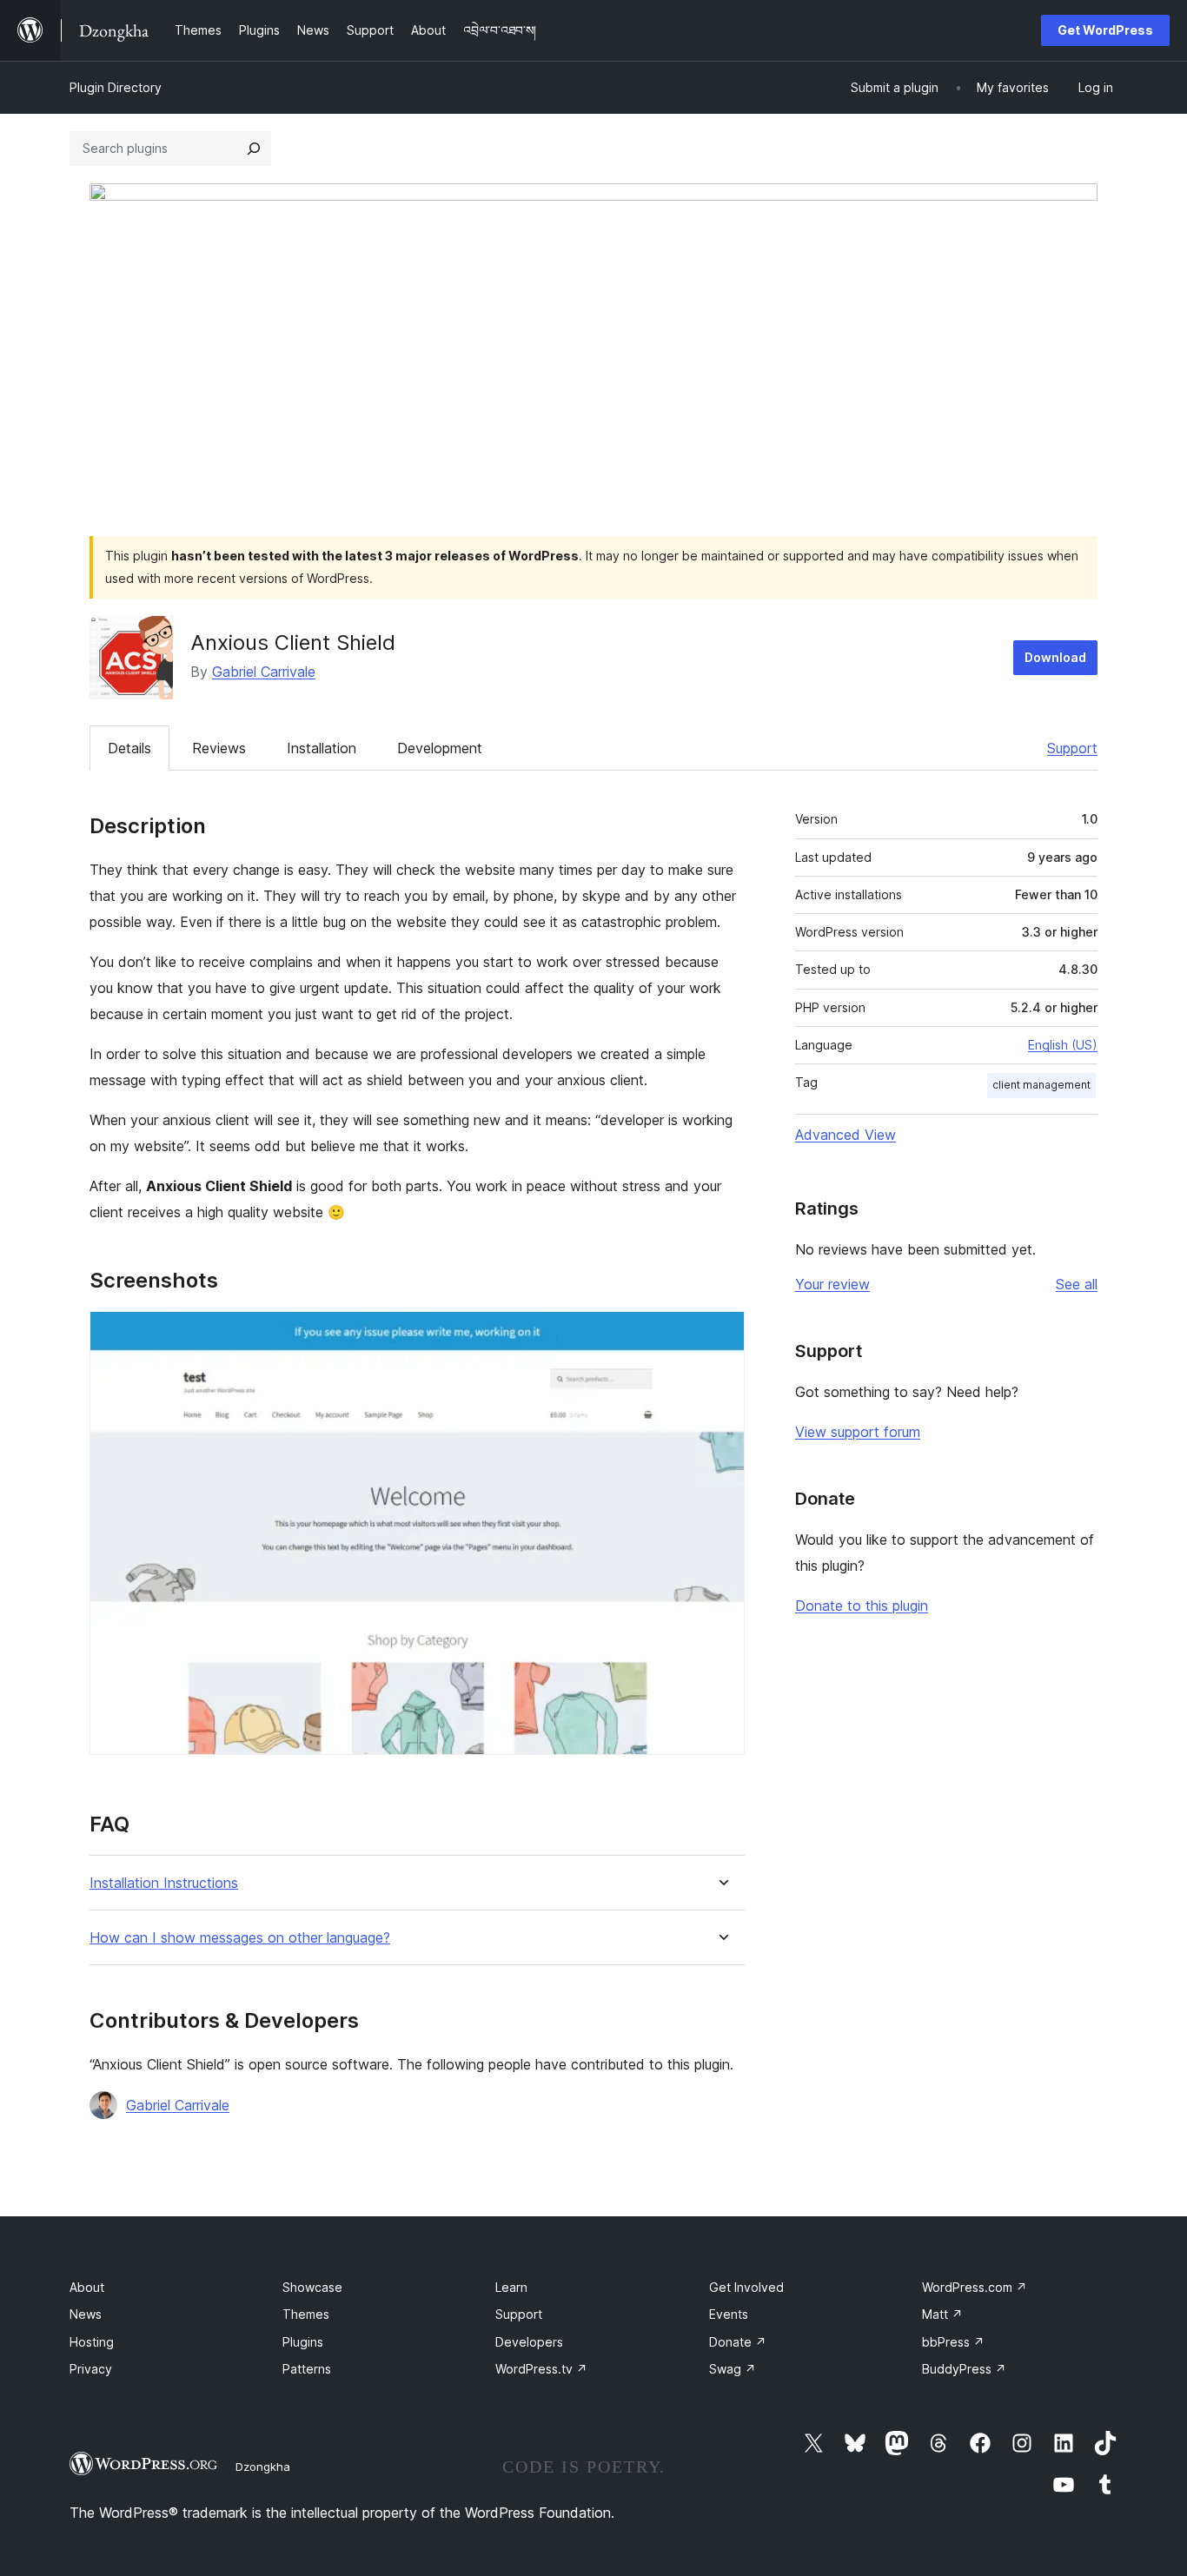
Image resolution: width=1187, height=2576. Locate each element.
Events (729, 2314)
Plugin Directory (116, 87)
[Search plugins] (254, 149)
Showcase (312, 2287)
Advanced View (845, 1135)
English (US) (1063, 1045)
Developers (529, 2342)
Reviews (219, 748)
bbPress (953, 2342)
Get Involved (746, 2287)
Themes (306, 2314)
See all (1077, 1284)
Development (440, 748)
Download (1055, 657)
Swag (733, 2369)
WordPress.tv (541, 2369)
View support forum (858, 1432)
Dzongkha (263, 2467)
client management (1041, 1085)
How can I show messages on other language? (240, 1938)
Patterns (307, 2369)
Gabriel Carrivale (264, 672)
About (87, 2287)
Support (1072, 748)
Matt (942, 2314)
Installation (322, 748)
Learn (511, 2287)
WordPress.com (975, 2287)
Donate (738, 2342)
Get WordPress (1105, 30)
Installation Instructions (164, 1883)
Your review (832, 1284)
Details (129, 748)
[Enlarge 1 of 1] (721, 1334)
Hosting (92, 2342)
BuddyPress (964, 2369)
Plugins (303, 2342)
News (86, 2314)
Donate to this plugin (862, 1606)
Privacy (91, 2369)
